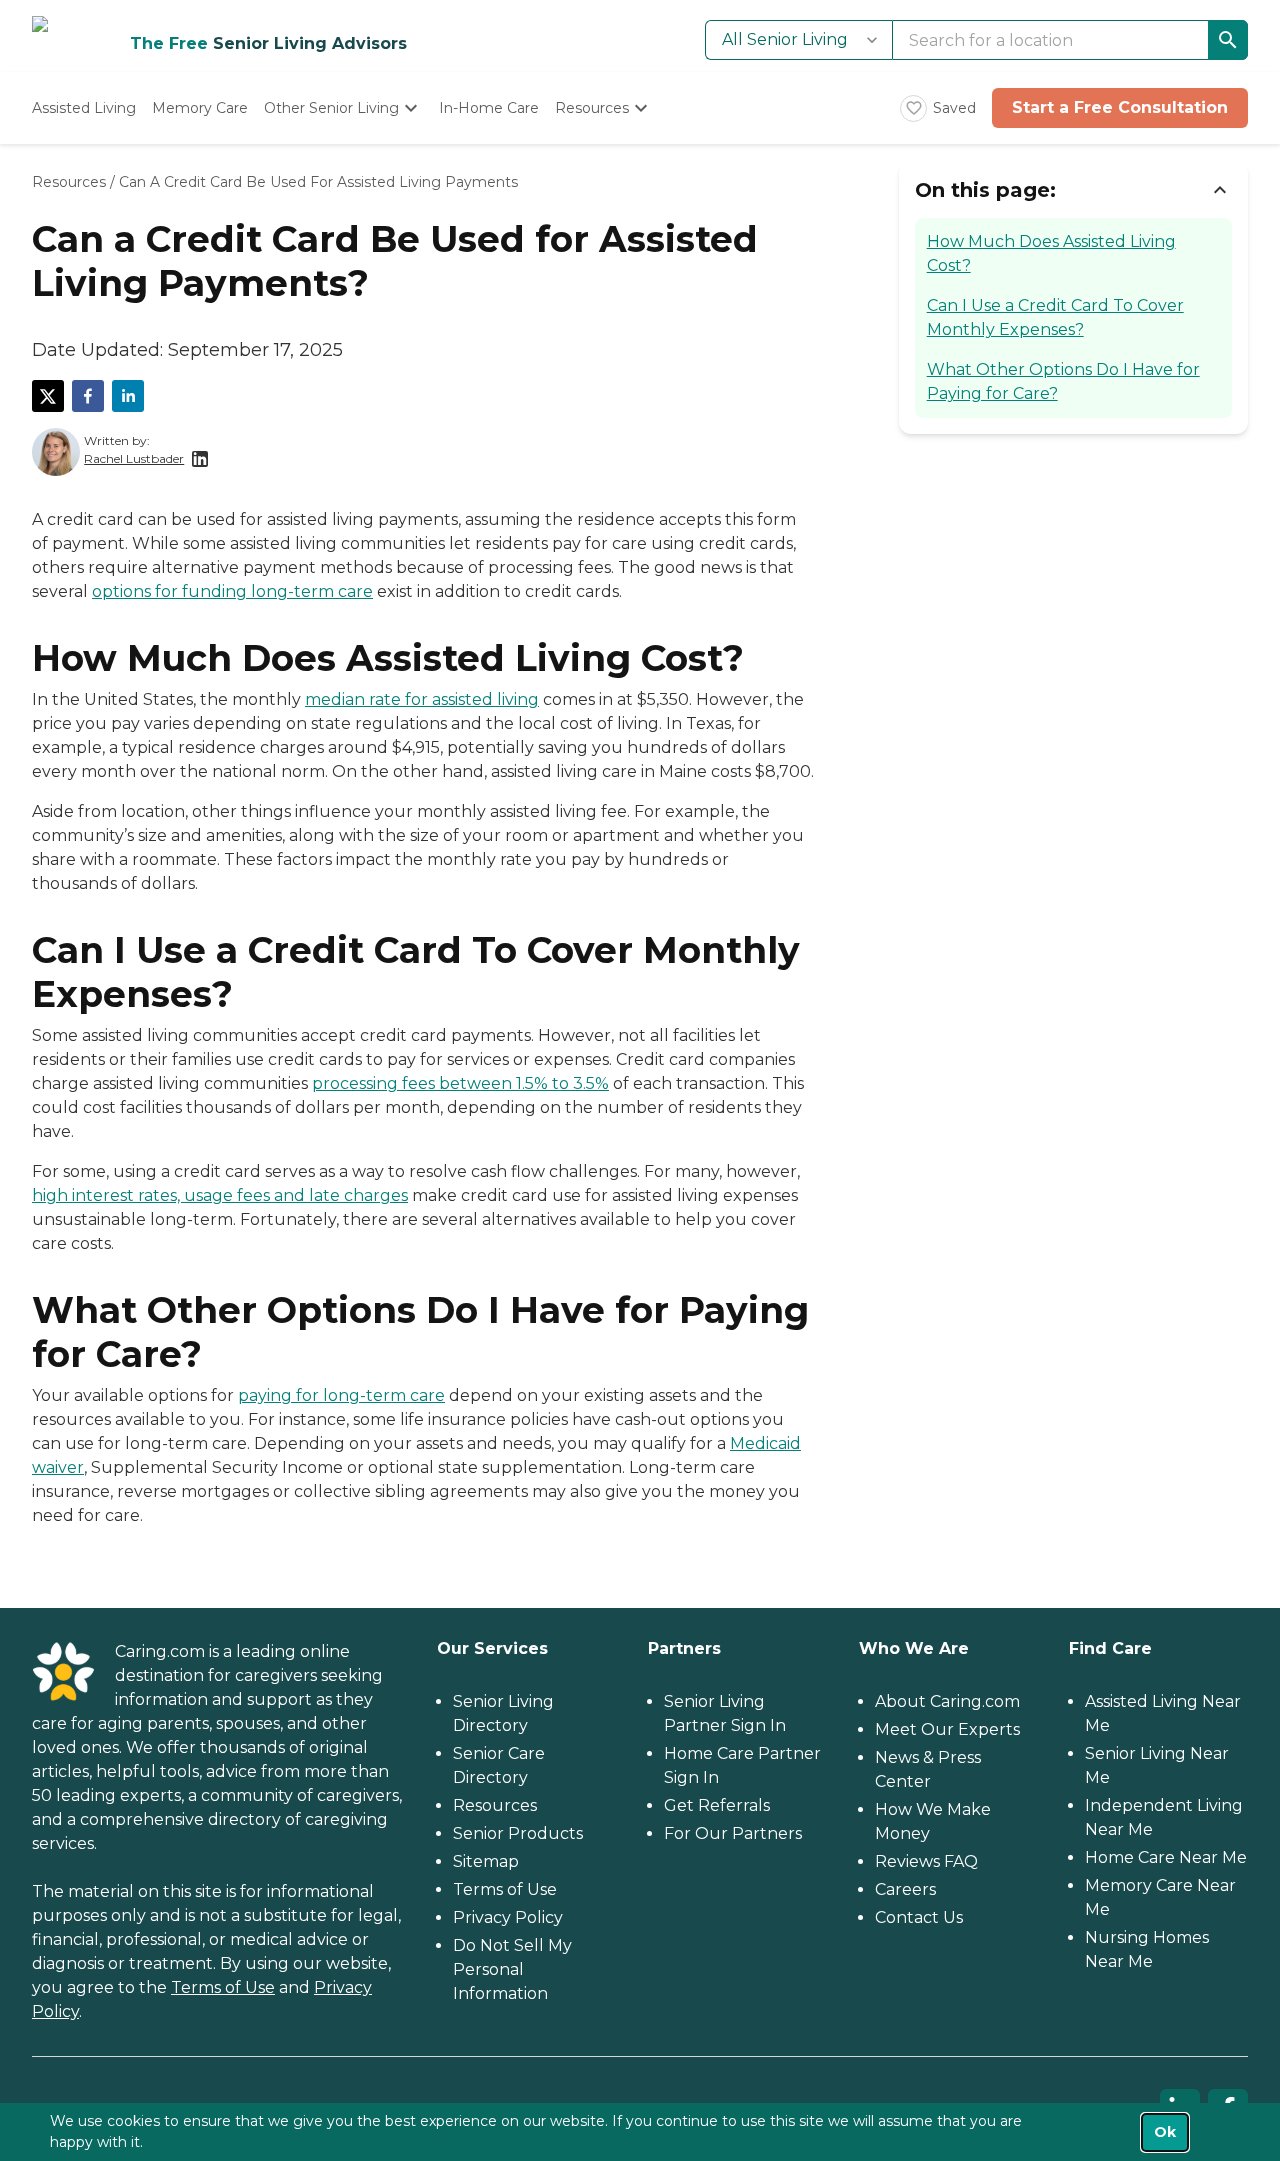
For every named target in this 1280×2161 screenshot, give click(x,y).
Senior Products (518, 1833)
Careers (905, 1889)
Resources (69, 182)
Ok (1165, 2132)
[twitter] (48, 396)
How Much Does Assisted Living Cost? (1051, 253)
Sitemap (486, 1861)
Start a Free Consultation (1120, 107)
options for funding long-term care (232, 591)
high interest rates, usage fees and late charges (220, 1195)
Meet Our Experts (947, 1729)
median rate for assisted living (422, 699)
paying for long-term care (341, 1395)
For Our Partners (733, 1833)
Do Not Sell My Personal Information (512, 1969)
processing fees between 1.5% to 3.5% (460, 1083)
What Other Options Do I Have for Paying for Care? (1063, 381)
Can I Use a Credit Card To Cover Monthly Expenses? (1055, 317)
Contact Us (919, 1917)
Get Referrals (717, 1805)
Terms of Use (223, 1987)
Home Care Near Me (1166, 1857)
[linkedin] (128, 396)
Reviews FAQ (926, 1861)
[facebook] (88, 396)
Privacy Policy (508, 1917)
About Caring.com (947, 1701)
